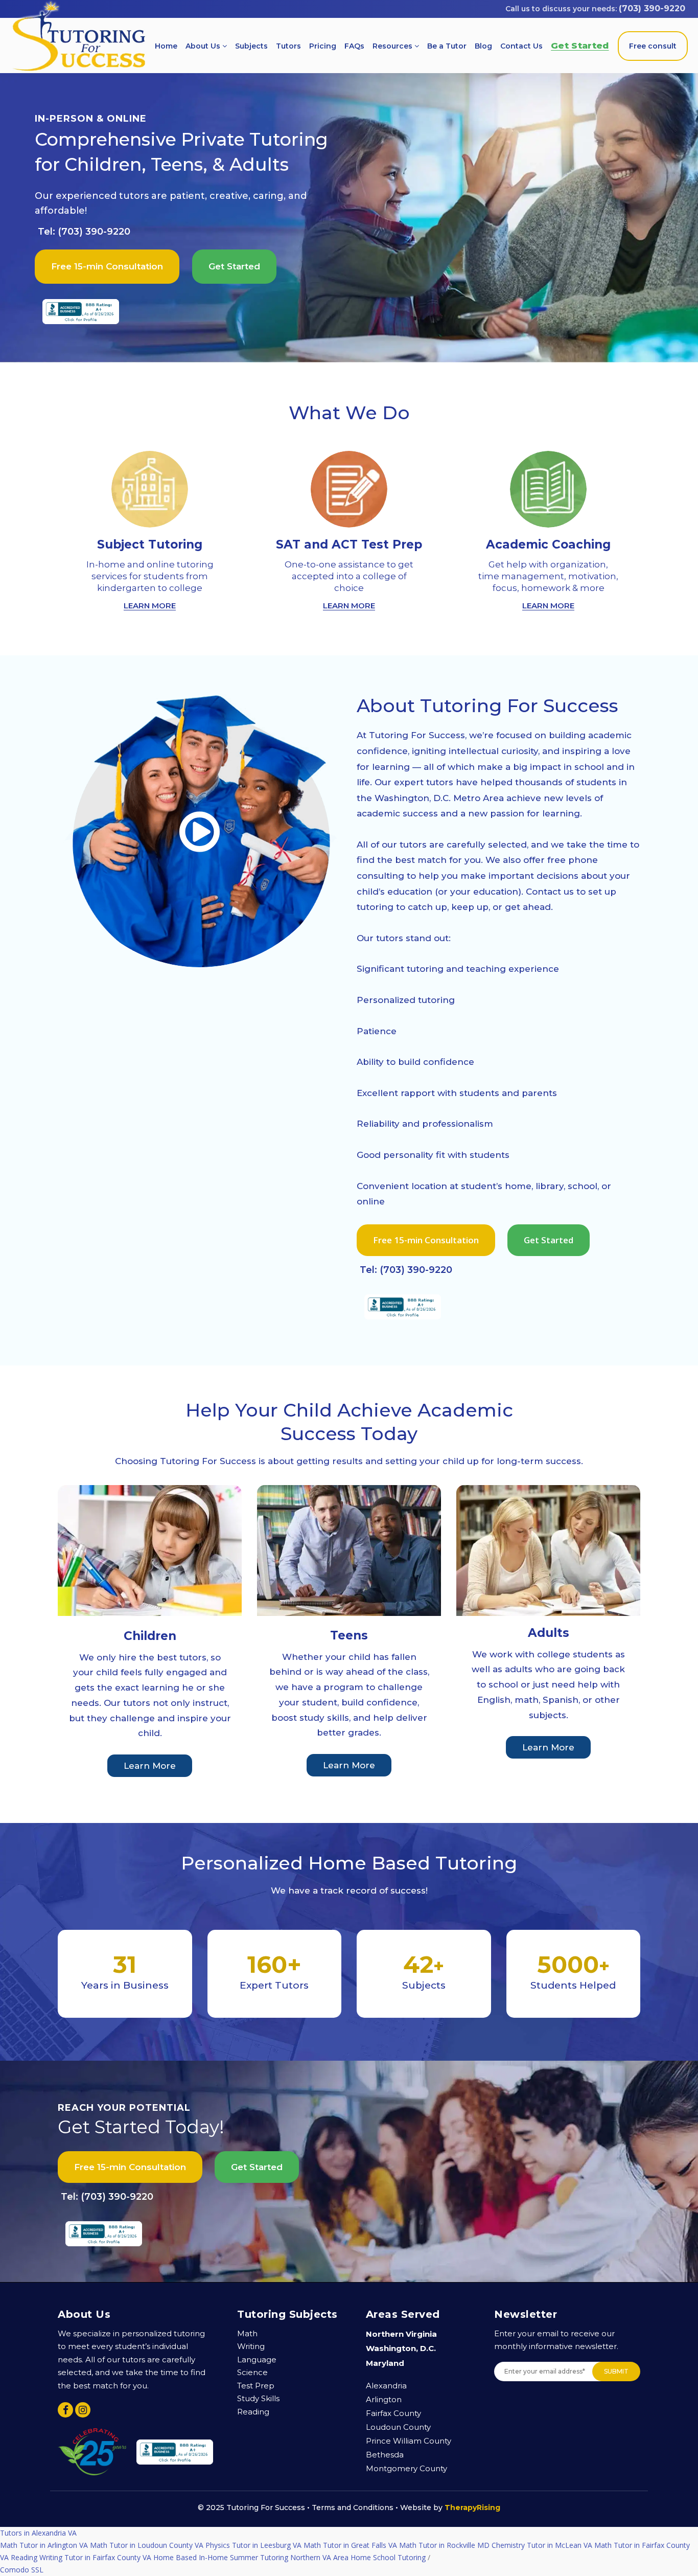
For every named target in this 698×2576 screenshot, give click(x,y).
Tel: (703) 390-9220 (84, 232)
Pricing (323, 46)
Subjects (251, 46)
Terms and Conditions (353, 2507)
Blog (483, 46)
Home (166, 46)
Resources (393, 46)
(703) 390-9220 (652, 8)
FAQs (354, 46)
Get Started (580, 45)
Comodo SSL (22, 2533)
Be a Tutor (447, 46)
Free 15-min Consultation (107, 266)
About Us (204, 46)
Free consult (653, 46)
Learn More (150, 1766)
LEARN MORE (150, 606)
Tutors (288, 46)
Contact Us (521, 46)
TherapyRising (472, 2507)
